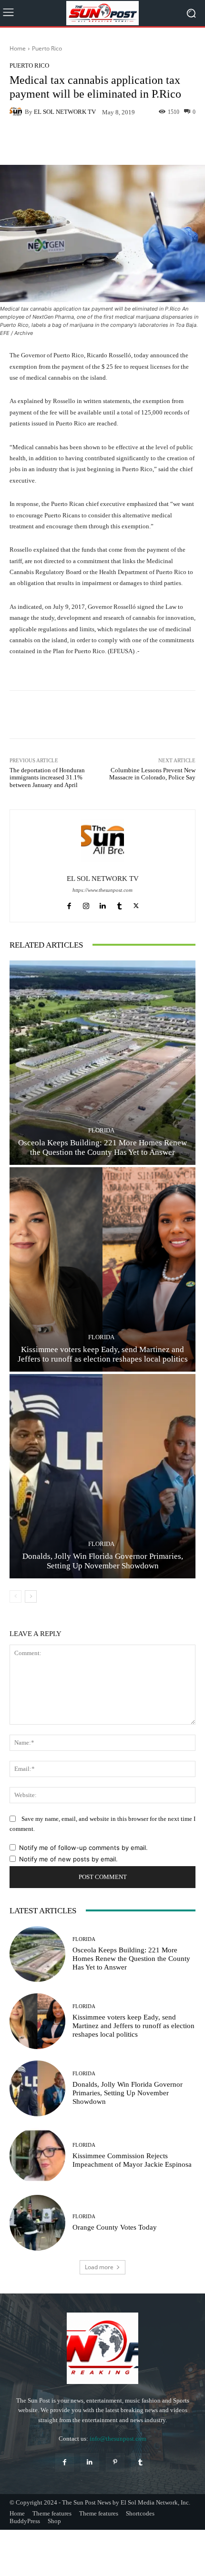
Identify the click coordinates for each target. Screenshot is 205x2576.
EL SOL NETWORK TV (65, 112)
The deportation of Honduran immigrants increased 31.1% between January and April (47, 778)
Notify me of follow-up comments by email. (83, 1848)
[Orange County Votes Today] (37, 2223)
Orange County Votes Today (115, 2227)
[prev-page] (15, 1596)
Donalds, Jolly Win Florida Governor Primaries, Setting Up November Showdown (128, 2093)
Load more (99, 2267)
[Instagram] (86, 904)
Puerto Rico (47, 48)
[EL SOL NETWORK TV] (17, 112)
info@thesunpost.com (118, 2439)
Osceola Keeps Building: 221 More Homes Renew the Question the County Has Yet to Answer (131, 1959)
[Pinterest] (115, 2462)
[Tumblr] (119, 904)
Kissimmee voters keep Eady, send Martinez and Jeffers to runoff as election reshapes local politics (133, 2026)
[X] (136, 904)
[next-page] (31, 1596)
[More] (182, 142)
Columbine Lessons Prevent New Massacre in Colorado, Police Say (152, 774)
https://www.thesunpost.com (102, 890)
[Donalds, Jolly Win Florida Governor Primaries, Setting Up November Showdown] (102, 1476)
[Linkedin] (103, 904)
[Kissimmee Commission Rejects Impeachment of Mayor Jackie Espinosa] (37, 2156)
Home (18, 48)
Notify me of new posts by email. (68, 1859)
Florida (101, 1130)
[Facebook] (69, 904)
